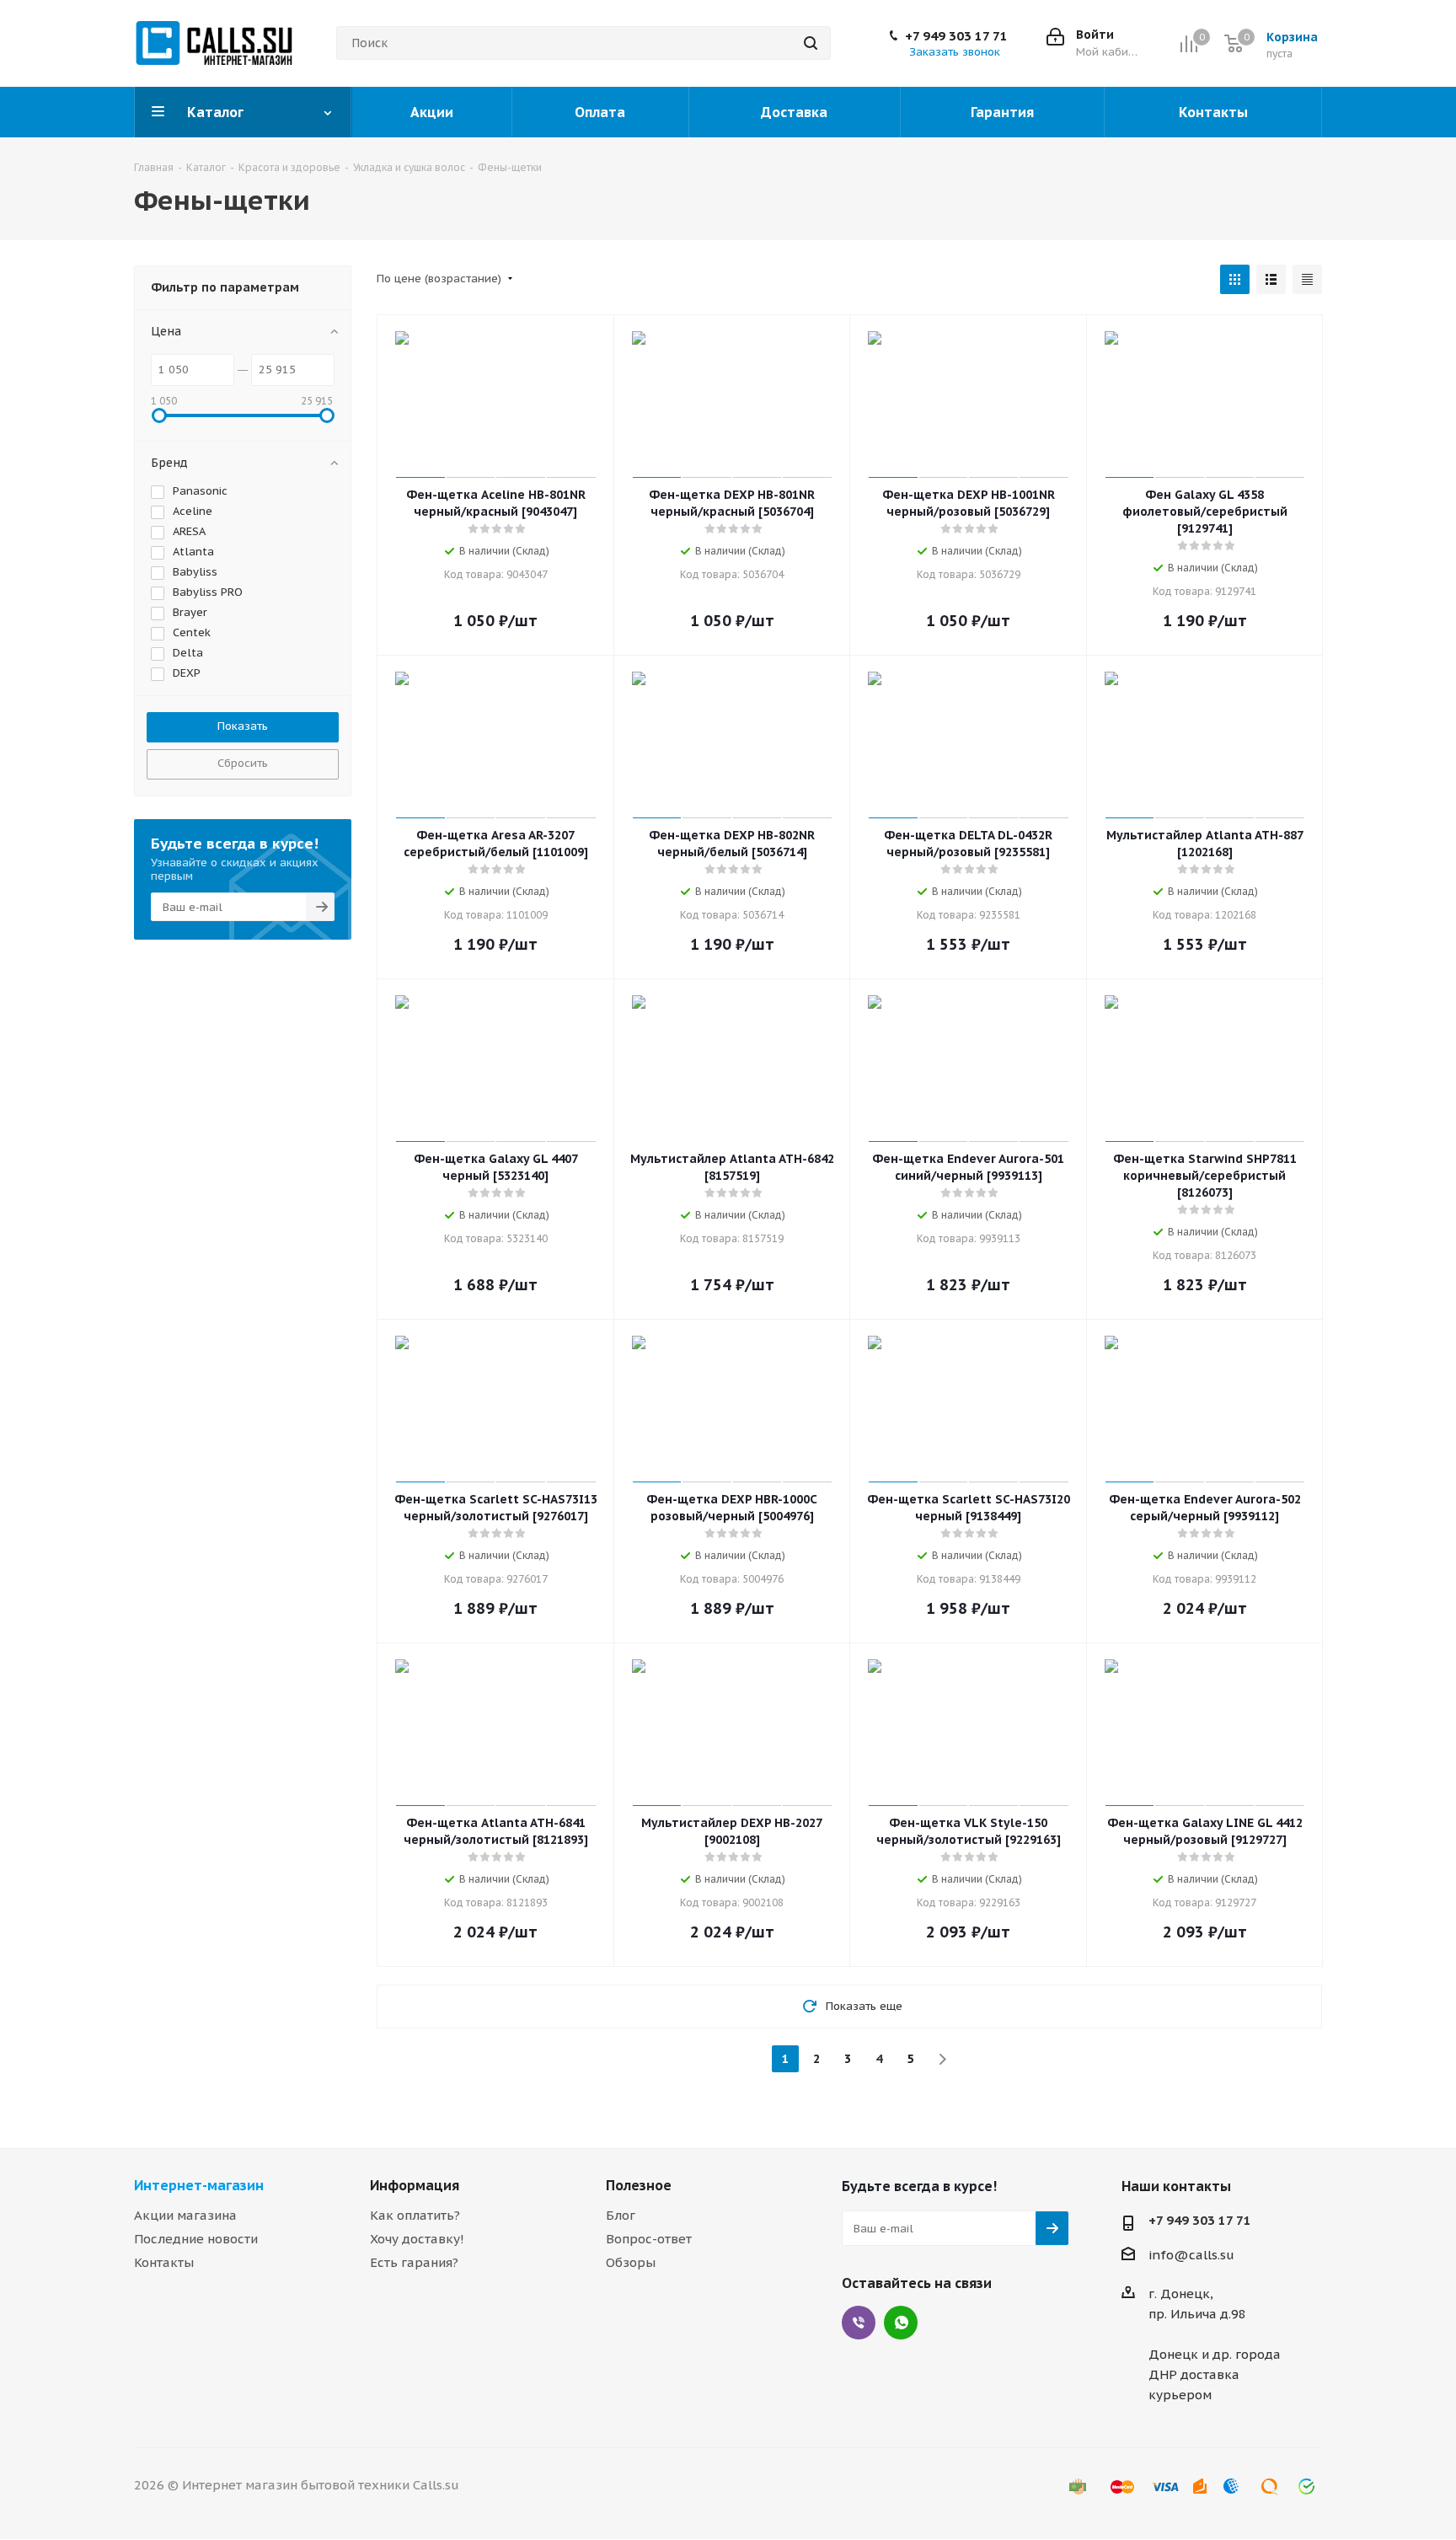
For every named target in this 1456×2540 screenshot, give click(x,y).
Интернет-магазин (199, 2185)
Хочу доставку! (417, 2239)
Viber (859, 2323)
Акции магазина (185, 2215)
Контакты (164, 2262)
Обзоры (631, 2262)
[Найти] (811, 43)
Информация (415, 2185)
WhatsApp (901, 2323)
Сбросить (243, 763)
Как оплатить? (415, 2215)
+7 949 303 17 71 (956, 36)
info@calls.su (1191, 2255)
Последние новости (196, 2239)
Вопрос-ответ (649, 2239)
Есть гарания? (414, 2262)
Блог (621, 2215)
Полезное (639, 2185)
